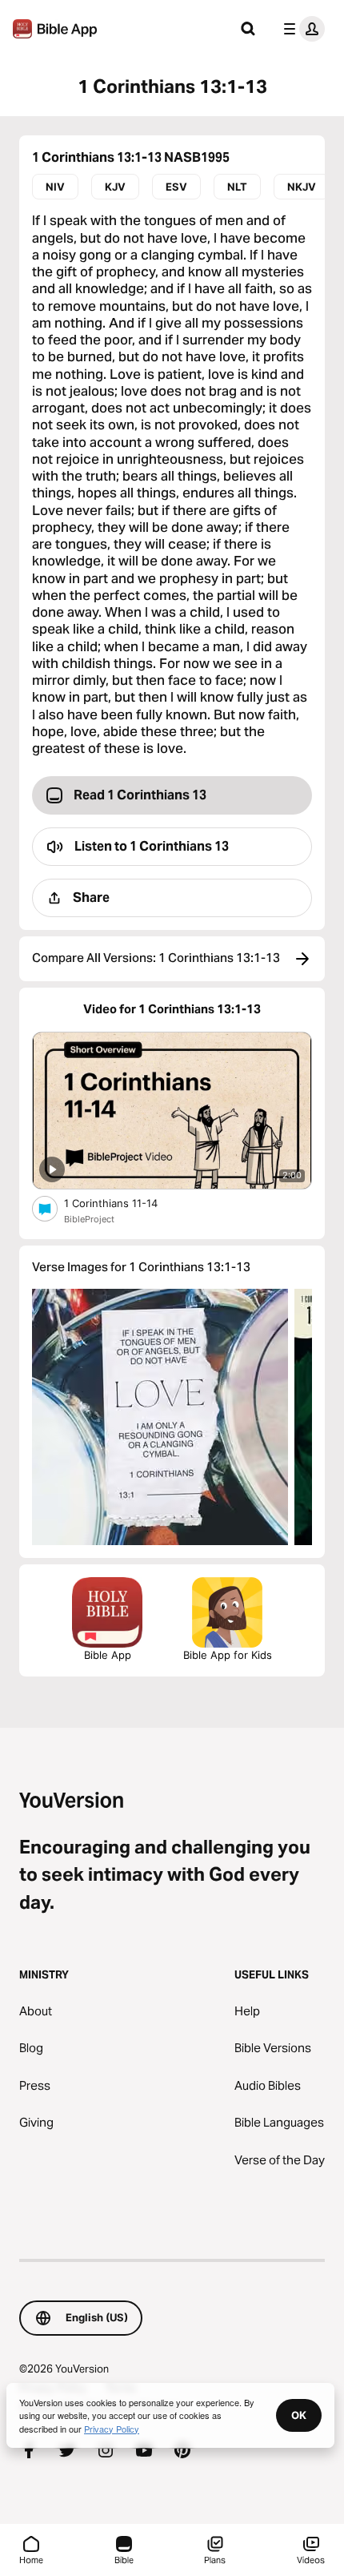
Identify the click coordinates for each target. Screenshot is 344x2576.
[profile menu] (301, 29)
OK (299, 2415)
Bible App (108, 1655)
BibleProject (89, 1219)
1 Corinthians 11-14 (125, 1203)
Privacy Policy (112, 2429)
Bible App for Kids (228, 1655)
